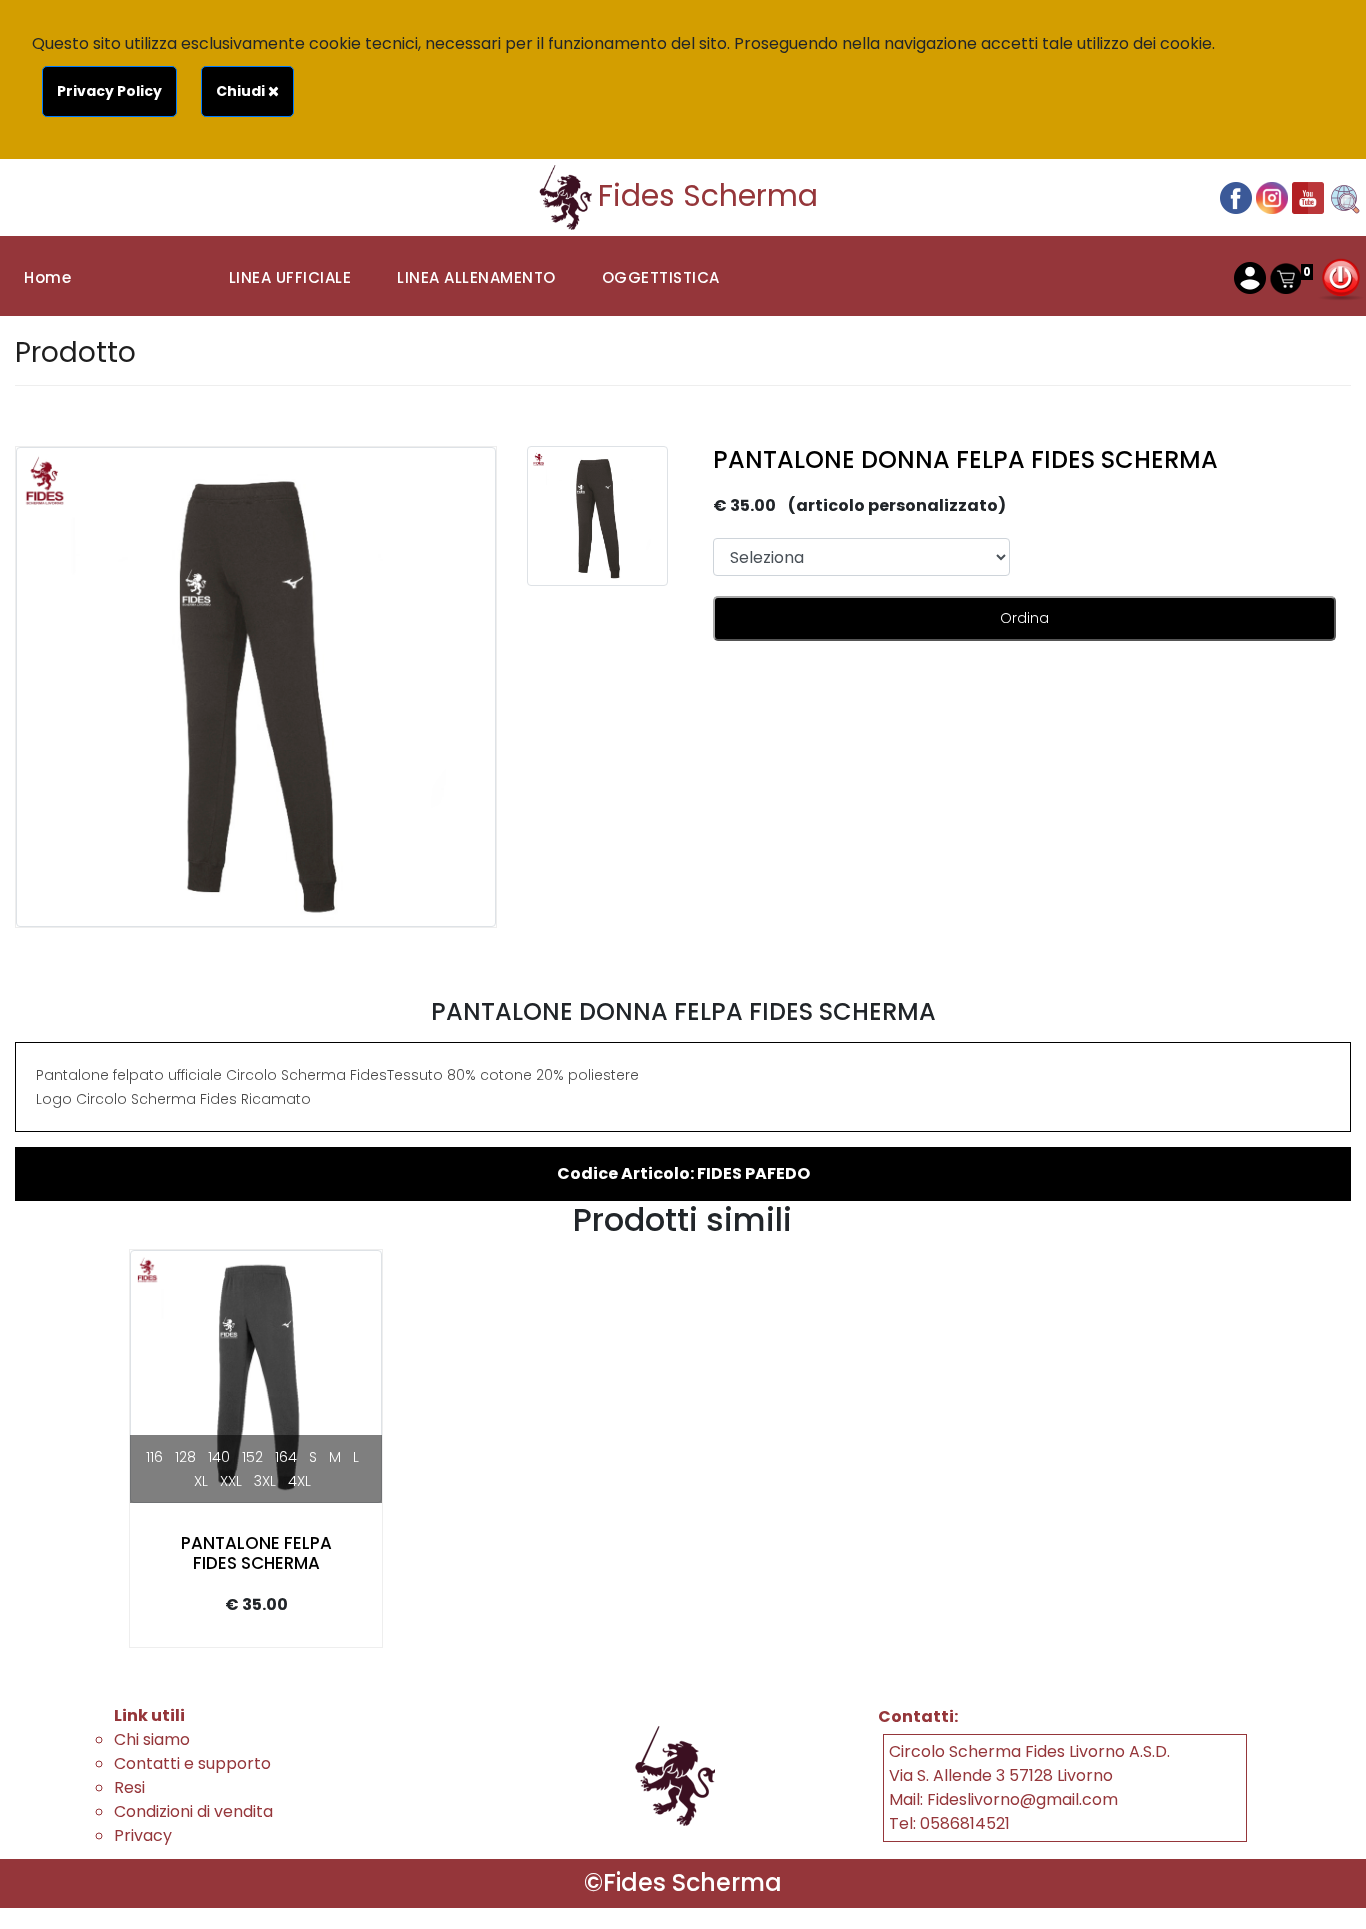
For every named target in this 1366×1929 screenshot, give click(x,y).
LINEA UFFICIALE (290, 277)
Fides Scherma (708, 195)
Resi (129, 1787)
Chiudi (242, 91)
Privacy (143, 1835)
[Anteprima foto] (597, 516)
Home (47, 277)
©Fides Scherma (683, 1882)
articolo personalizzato (897, 505)
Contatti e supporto (192, 1763)
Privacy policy (109, 91)
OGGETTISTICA (661, 277)
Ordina (1024, 618)
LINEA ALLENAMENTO (476, 277)
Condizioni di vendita (193, 1811)
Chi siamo (152, 1739)
